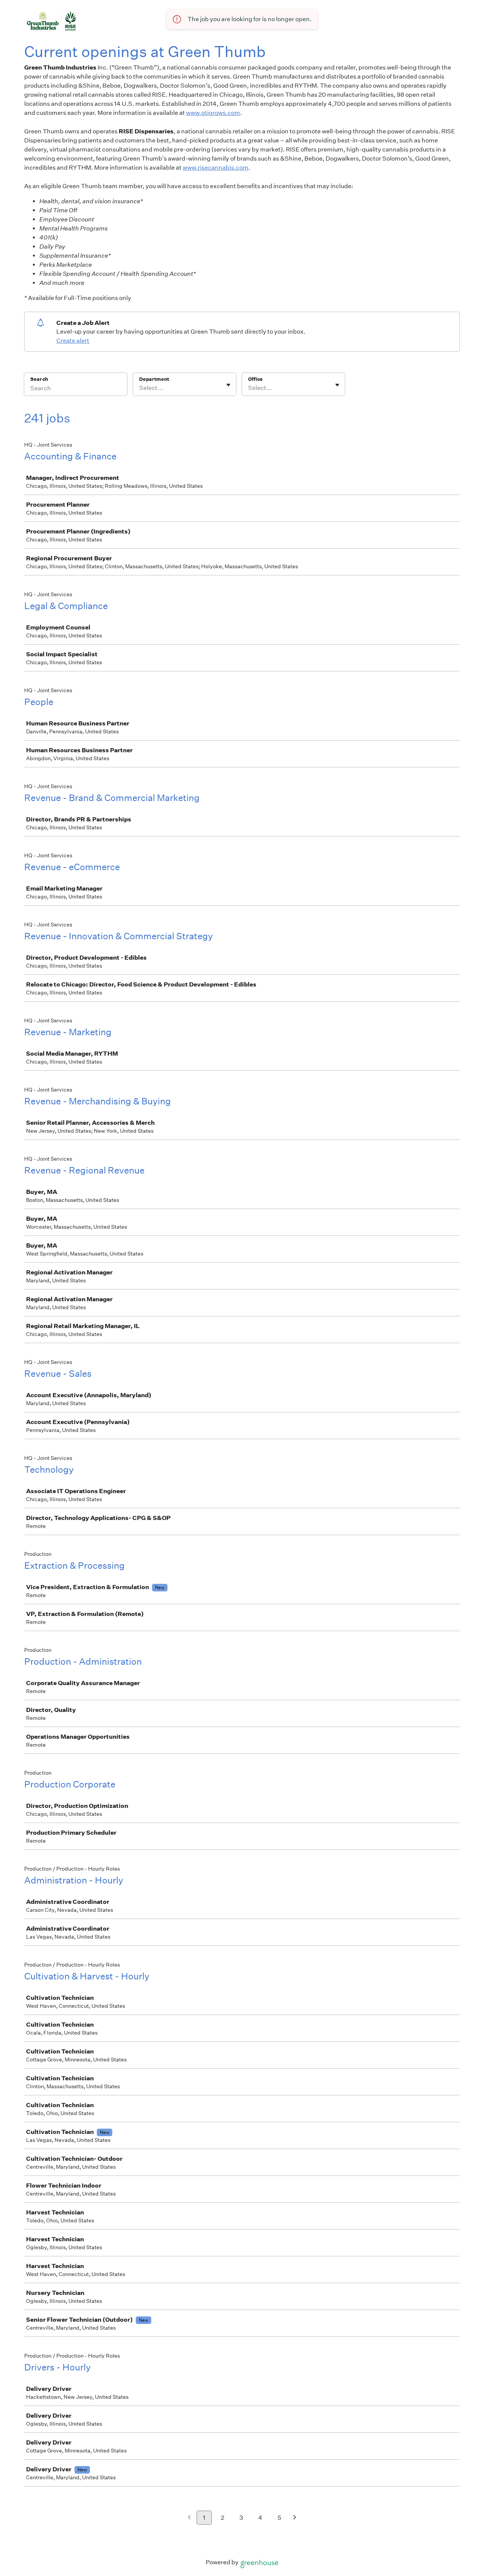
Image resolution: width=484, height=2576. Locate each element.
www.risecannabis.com (216, 168)
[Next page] (295, 2518)
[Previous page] (189, 2518)
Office (255, 379)
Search (39, 379)
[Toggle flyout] (228, 385)
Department (154, 379)
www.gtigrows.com (213, 113)
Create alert (73, 341)
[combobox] (140, 388)
